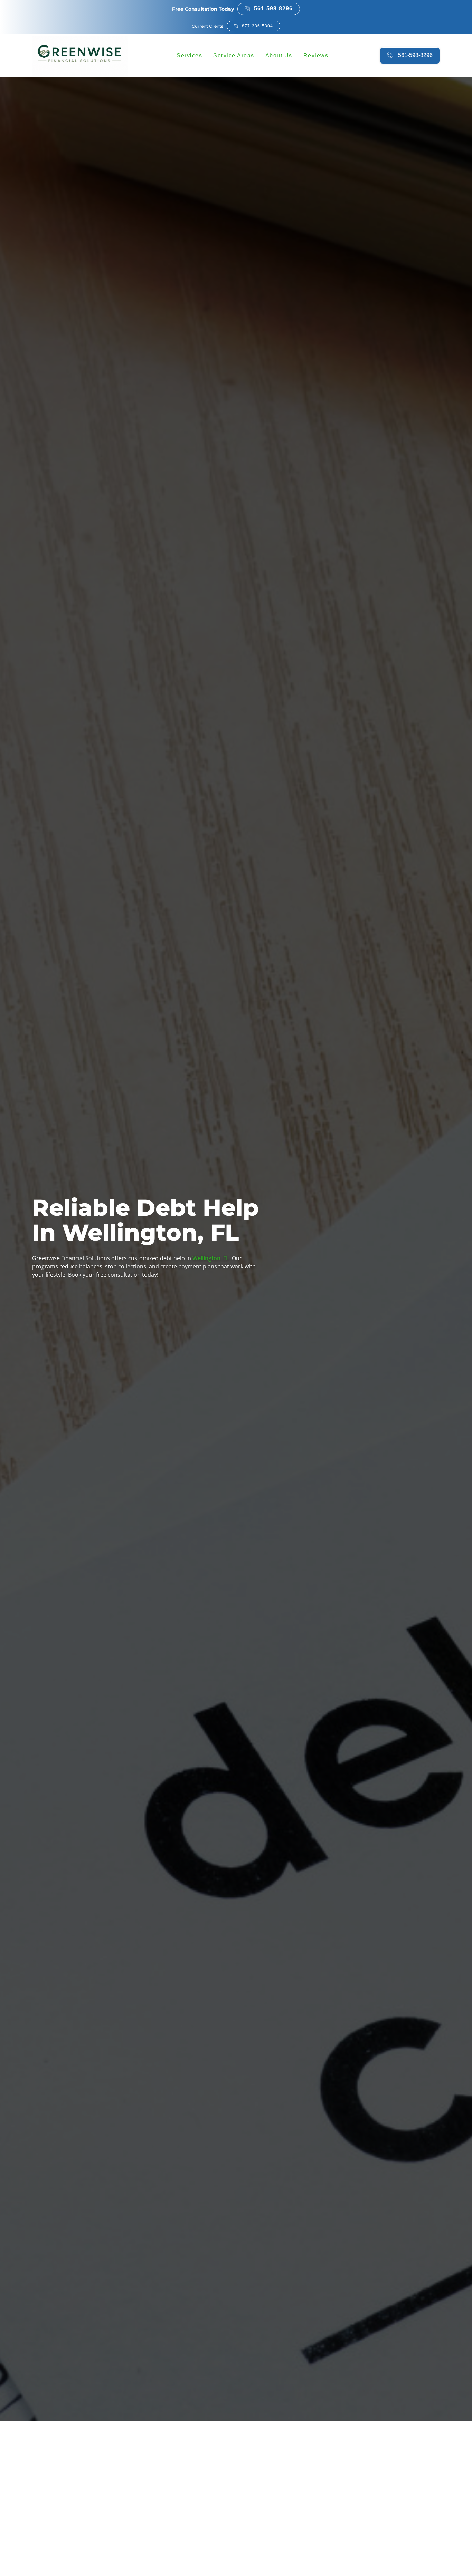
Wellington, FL (211, 1258)
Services (189, 55)
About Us (279, 55)
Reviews (316, 55)
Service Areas (234, 55)
